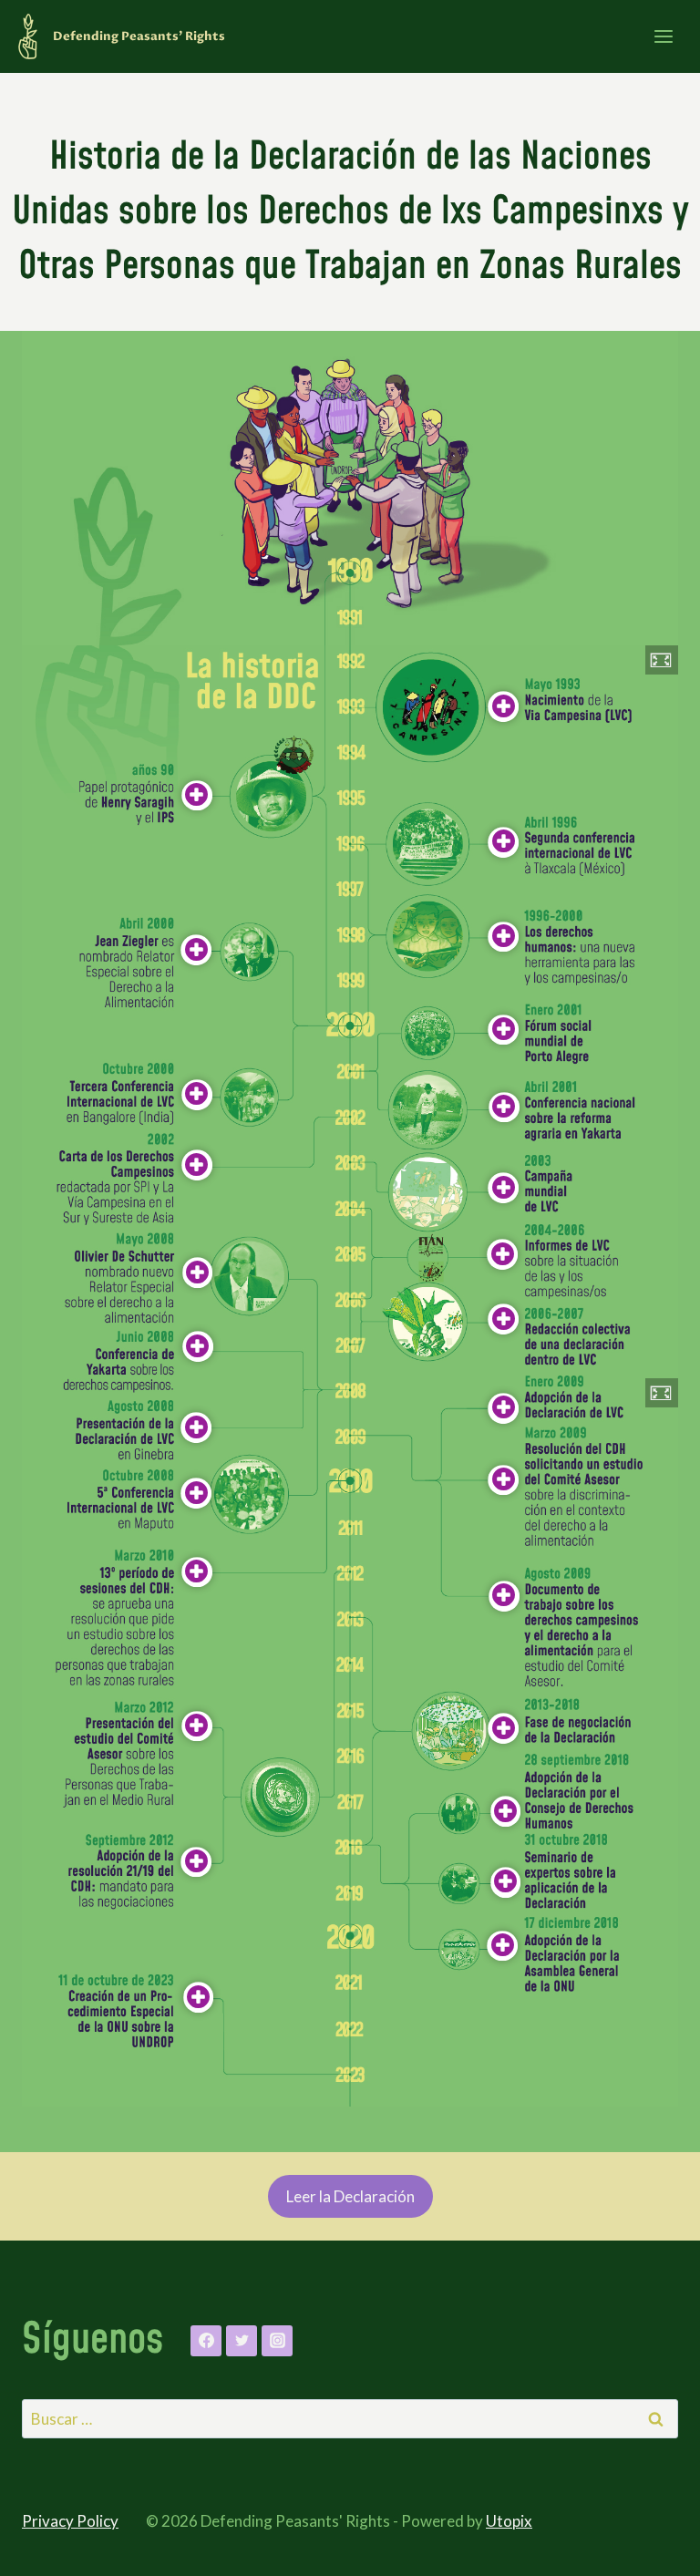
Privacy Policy (70, 2521)
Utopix (509, 2521)
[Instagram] (277, 2341)
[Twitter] (242, 2341)
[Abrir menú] (663, 36)
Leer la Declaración (350, 2196)
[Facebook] (206, 2341)
